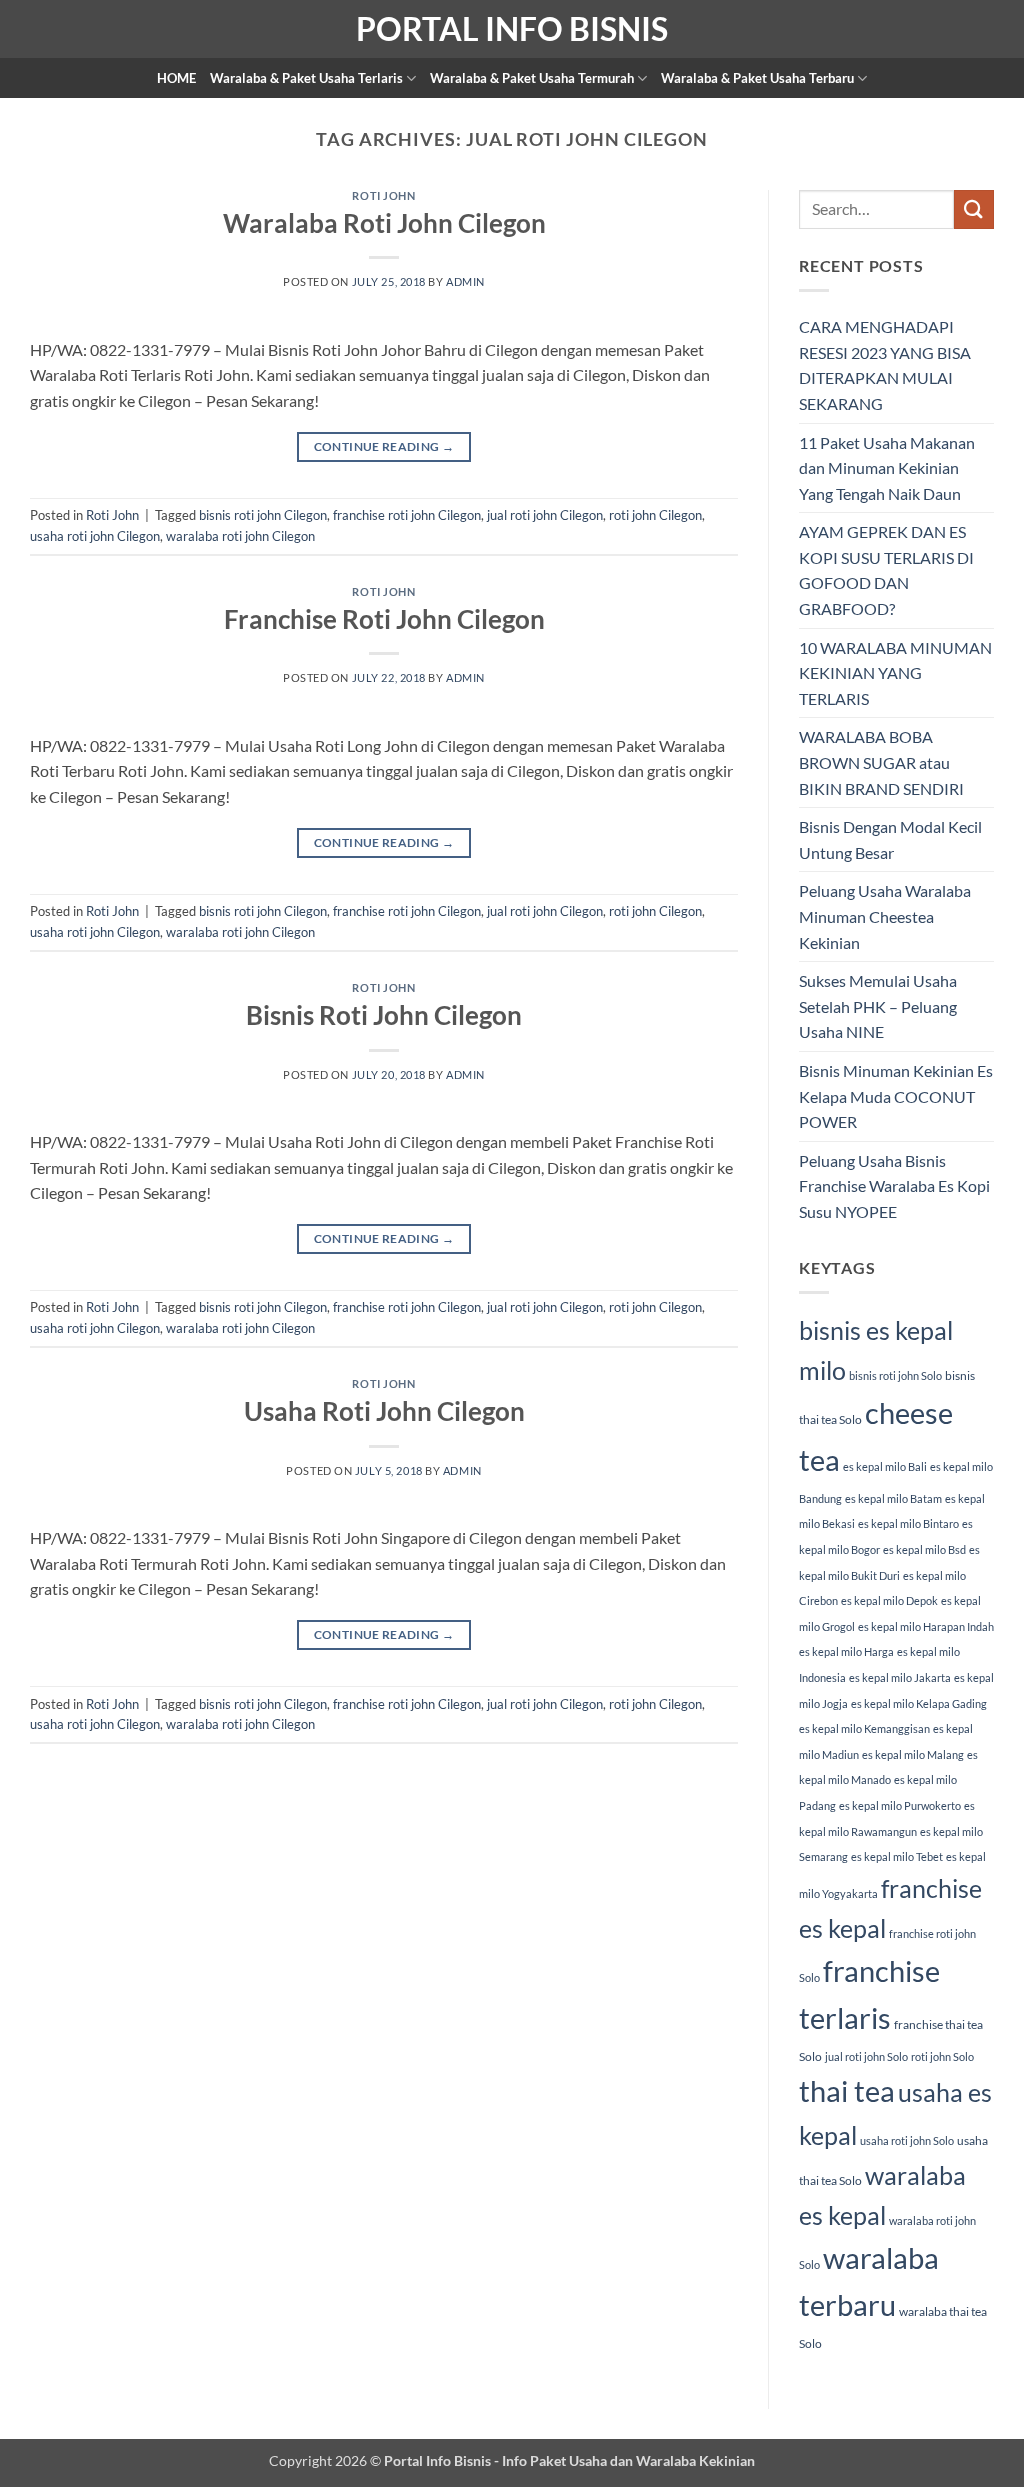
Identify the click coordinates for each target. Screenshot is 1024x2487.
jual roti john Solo (866, 2056)
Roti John (383, 195)
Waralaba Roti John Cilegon (384, 223)
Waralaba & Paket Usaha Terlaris (306, 78)
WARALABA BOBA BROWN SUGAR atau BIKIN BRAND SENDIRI (881, 762)
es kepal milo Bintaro (908, 1523)
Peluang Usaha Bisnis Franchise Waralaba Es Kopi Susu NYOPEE (894, 1186)
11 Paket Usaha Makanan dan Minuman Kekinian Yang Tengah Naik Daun (887, 468)
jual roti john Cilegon (545, 515)
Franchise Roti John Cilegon (384, 619)
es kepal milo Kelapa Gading (919, 1703)
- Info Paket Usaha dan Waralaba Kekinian (623, 2460)
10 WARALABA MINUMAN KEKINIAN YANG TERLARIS (895, 673)
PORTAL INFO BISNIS (512, 29)
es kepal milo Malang (913, 1754)
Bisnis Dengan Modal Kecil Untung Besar (890, 839)
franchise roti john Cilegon (407, 515)
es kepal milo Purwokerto (900, 1805)
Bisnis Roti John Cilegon (384, 1015)
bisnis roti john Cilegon (263, 515)
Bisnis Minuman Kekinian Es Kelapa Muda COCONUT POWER (896, 1096)
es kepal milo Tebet (897, 1856)
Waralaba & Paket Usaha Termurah (532, 78)
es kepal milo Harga (846, 1651)
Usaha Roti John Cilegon (384, 1411)
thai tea (847, 2090)
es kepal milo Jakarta (900, 1677)
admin (465, 281)
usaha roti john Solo (907, 2140)
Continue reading (384, 446)
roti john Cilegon (655, 515)
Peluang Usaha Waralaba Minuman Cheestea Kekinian (885, 916)
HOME (176, 78)
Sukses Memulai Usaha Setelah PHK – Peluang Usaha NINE (878, 1006)
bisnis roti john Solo (895, 1375)
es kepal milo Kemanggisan (864, 1728)
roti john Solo (942, 2056)
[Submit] (974, 209)
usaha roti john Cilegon (95, 536)
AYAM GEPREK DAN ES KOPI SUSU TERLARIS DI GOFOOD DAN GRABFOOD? (886, 570)
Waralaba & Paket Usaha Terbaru (757, 78)
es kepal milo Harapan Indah (926, 1626)
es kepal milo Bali (885, 1466)
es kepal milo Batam (893, 1498)
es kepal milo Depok (889, 1600)
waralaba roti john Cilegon (240, 536)
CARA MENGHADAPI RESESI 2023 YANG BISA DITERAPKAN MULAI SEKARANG (885, 365)
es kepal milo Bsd (924, 1549)
